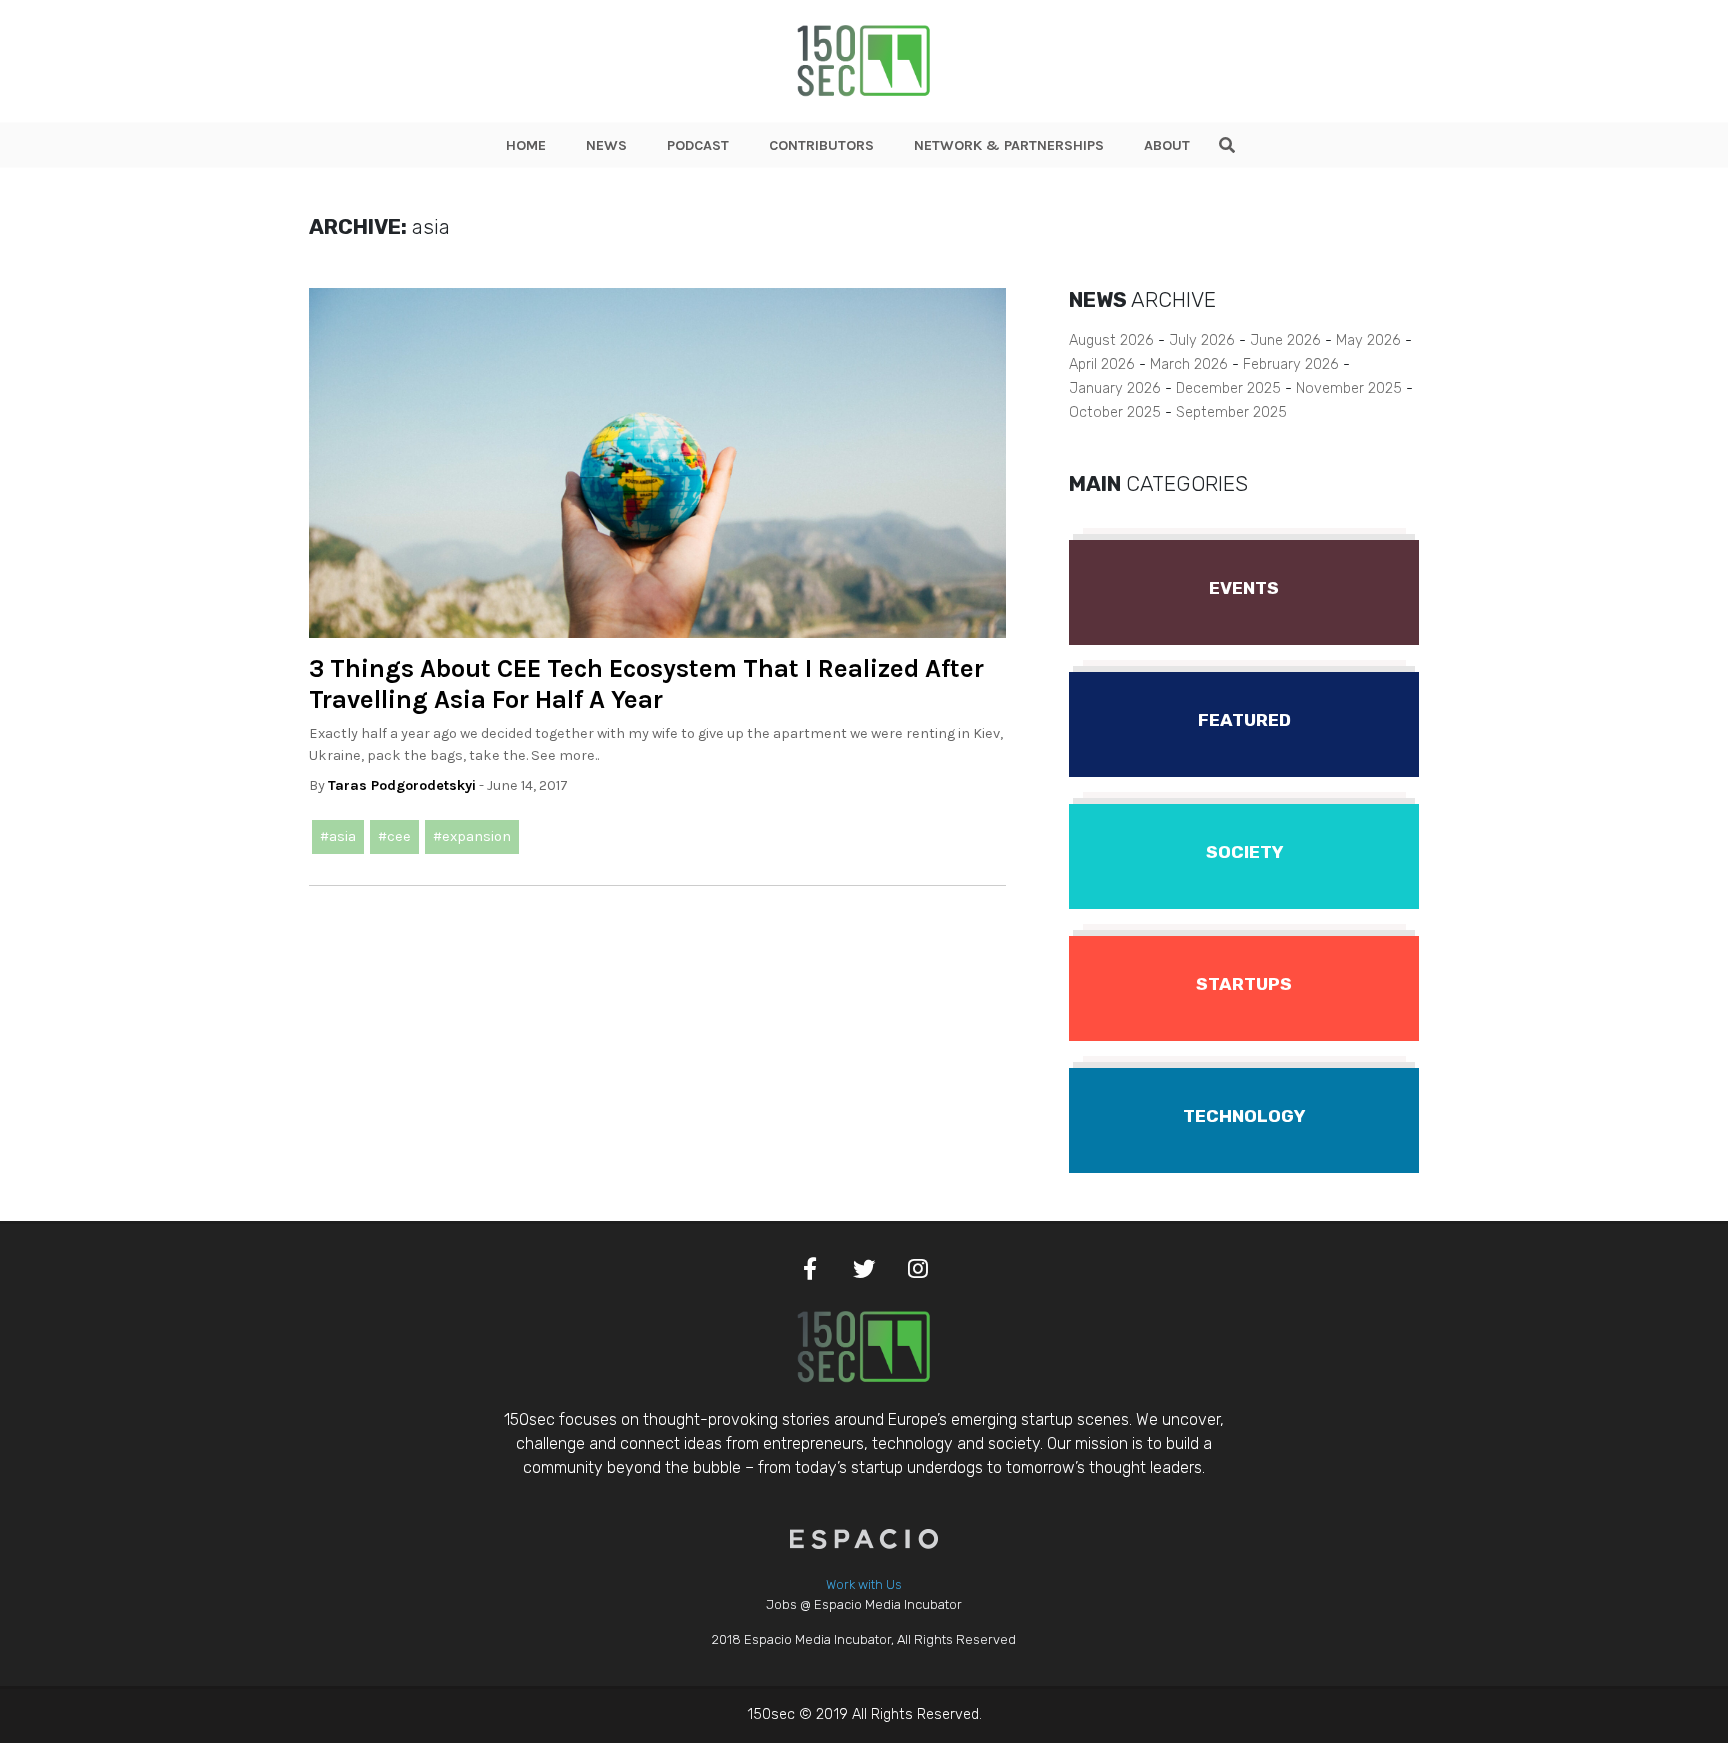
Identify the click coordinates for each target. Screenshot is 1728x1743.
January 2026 (1115, 388)
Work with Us (864, 1584)
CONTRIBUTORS (821, 145)
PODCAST (698, 145)
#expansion (472, 836)
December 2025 (1228, 388)
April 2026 (1102, 364)
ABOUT (1167, 145)
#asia (338, 836)
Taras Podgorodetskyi (402, 785)
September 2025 (1231, 412)
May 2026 (1368, 340)
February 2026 (1291, 364)
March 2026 (1189, 364)
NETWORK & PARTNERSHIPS (1009, 145)
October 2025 (1115, 412)
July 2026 (1202, 340)
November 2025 (1349, 388)
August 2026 (1111, 340)
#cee (394, 836)
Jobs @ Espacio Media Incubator (864, 1604)
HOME (526, 145)
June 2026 (1285, 340)
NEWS (606, 145)
